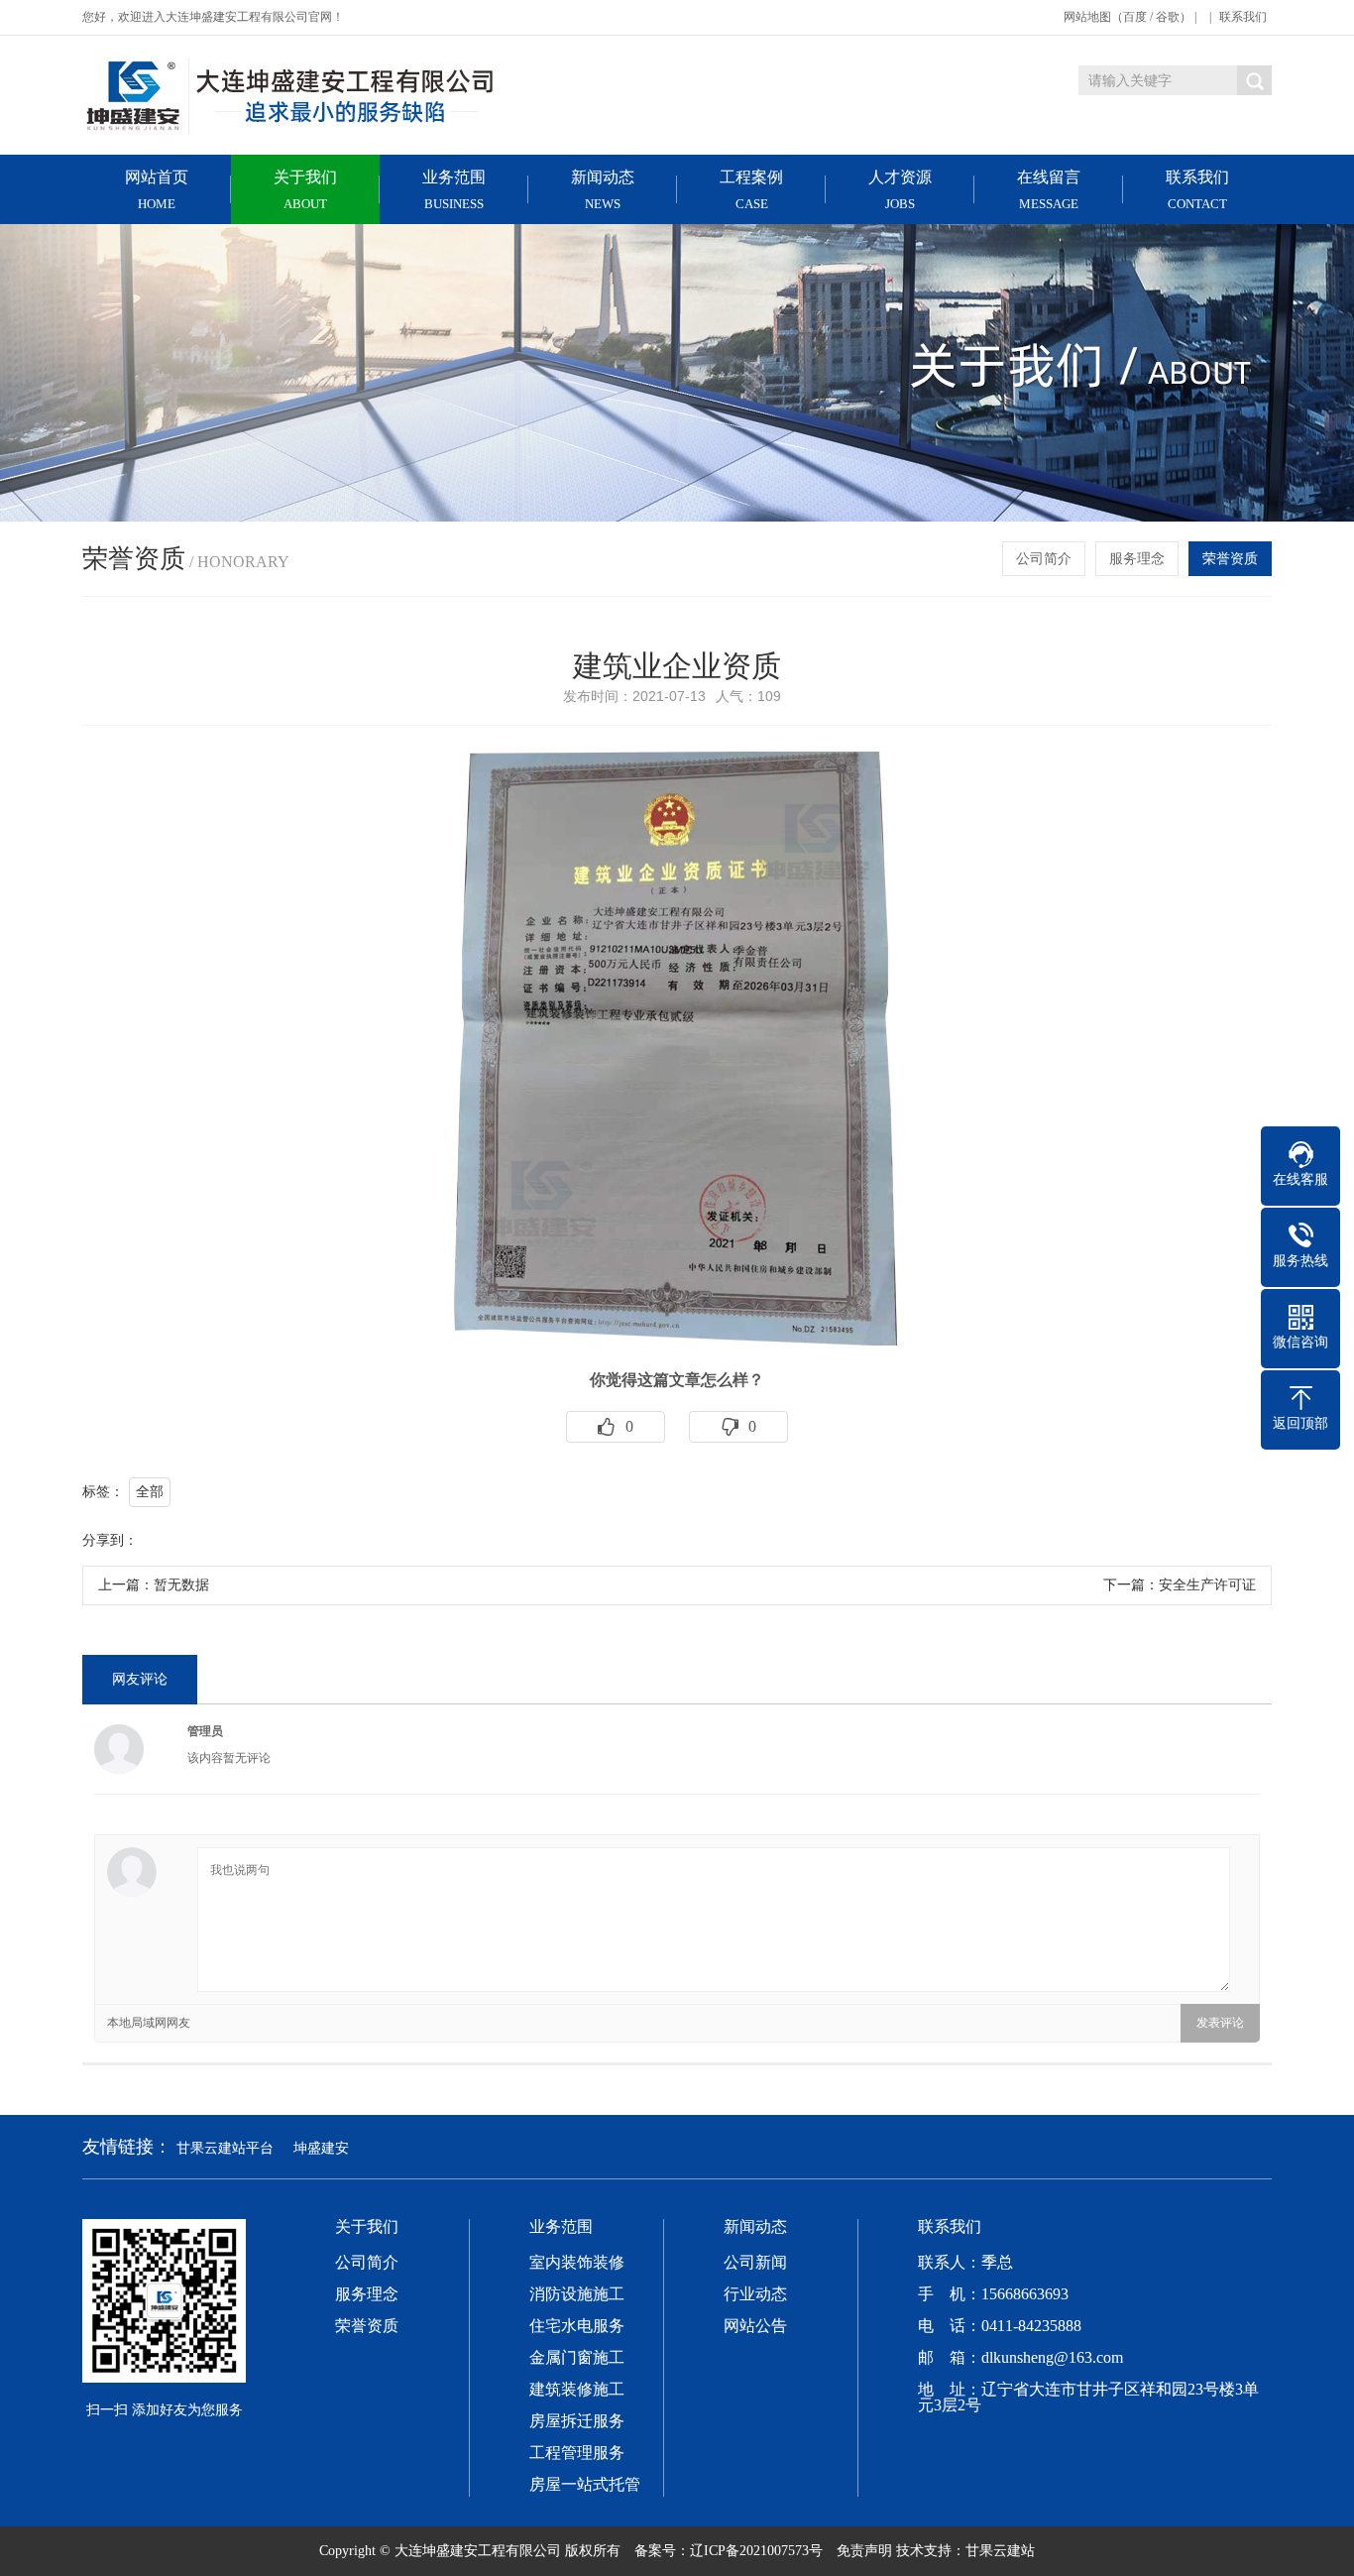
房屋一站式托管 (585, 2485)
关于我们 (305, 190)
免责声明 (864, 2551)
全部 (150, 1492)
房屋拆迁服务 (577, 2421)
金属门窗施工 (577, 2358)
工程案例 (751, 190)
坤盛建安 (321, 2148)
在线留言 (1049, 190)
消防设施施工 (577, 2294)
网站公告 (755, 2326)
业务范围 (454, 190)
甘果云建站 (1000, 2551)
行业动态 (755, 2294)
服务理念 (1137, 559)
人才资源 (900, 190)
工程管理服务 (577, 2453)
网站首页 (157, 190)
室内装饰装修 (577, 2263)
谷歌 (1168, 17)
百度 (1135, 17)
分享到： (110, 1540)
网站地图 (1087, 17)
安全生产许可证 (1207, 1585)
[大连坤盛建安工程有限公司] (290, 95)
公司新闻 (755, 2263)
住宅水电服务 (577, 2326)
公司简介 (1044, 559)
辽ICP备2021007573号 (756, 2551)
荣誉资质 (1230, 559)
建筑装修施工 (577, 2390)
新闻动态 (603, 190)
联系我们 (1243, 17)
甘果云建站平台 (225, 2148)
